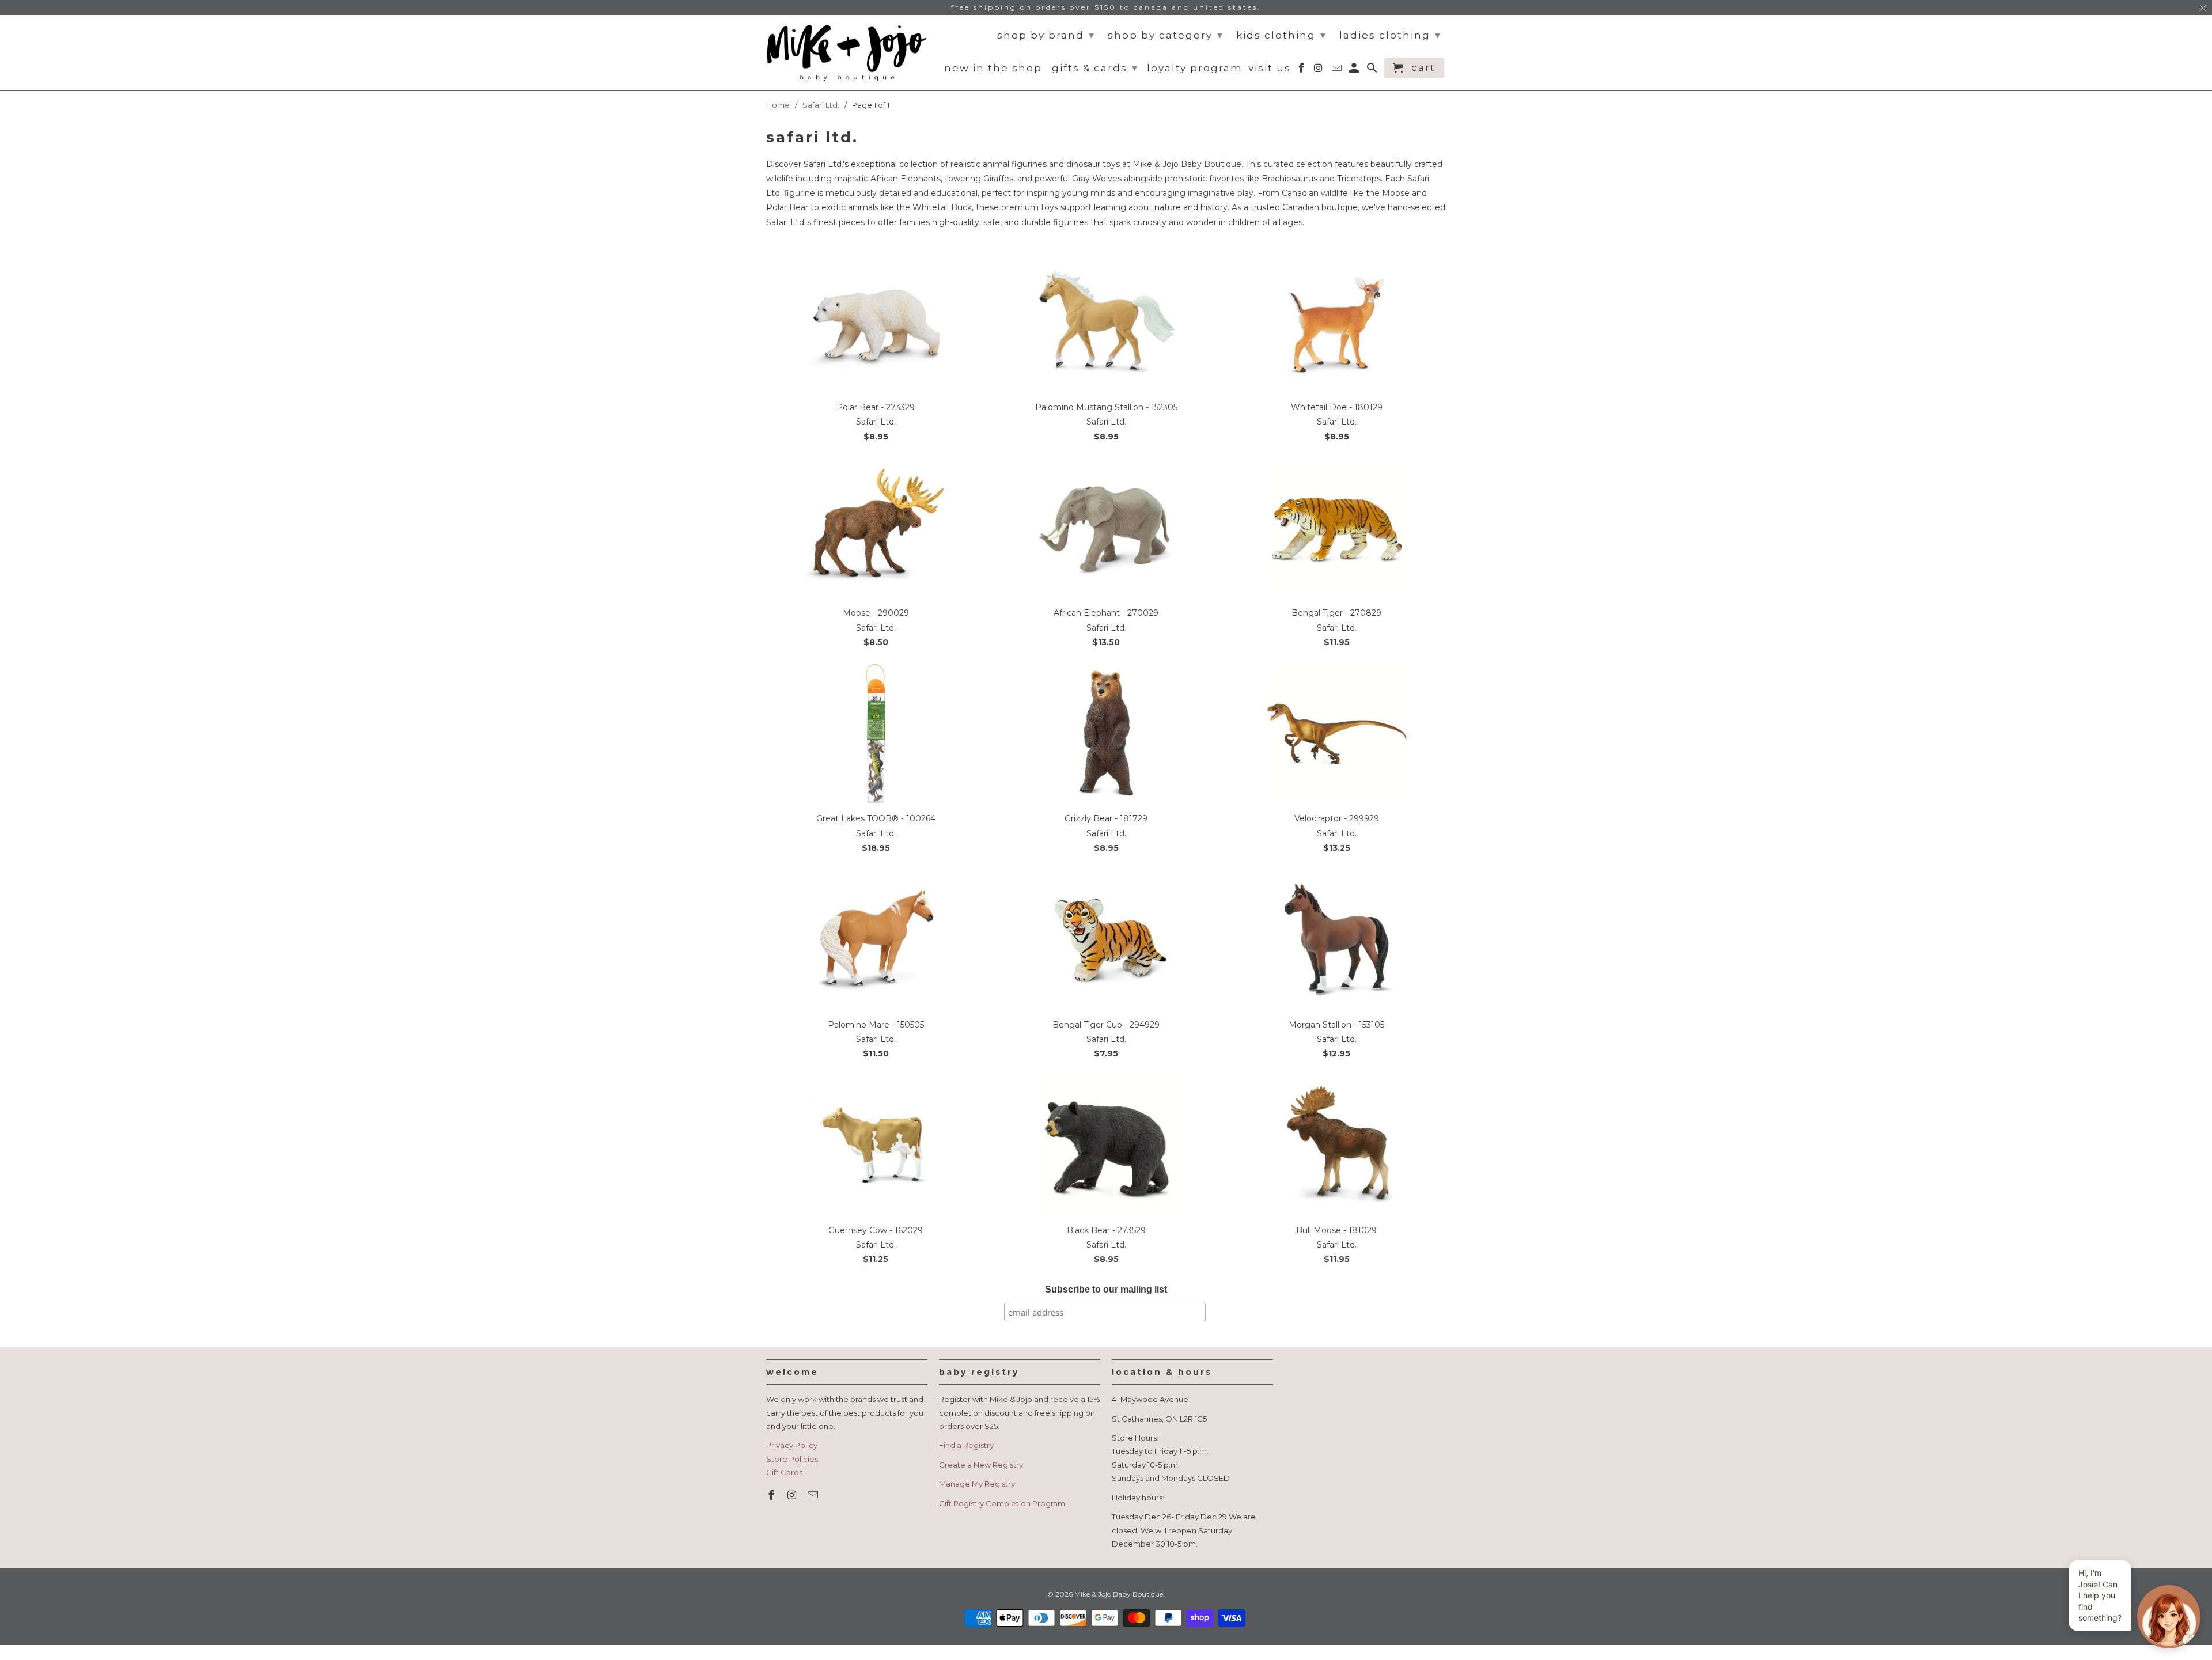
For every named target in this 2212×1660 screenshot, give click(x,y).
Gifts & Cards (1095, 68)
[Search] (1373, 70)
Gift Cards (784, 1472)
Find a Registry (966, 1445)
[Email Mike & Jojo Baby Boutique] (814, 1495)
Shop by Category (1166, 35)
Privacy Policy (792, 1445)
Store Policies (792, 1459)
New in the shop (993, 68)
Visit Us (1270, 68)
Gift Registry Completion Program (1002, 1503)
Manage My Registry (977, 1484)
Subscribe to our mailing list (1106, 1289)
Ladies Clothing (1390, 35)
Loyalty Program (1195, 68)
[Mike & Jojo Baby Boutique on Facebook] (772, 1495)
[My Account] (1355, 70)
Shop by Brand (1046, 35)
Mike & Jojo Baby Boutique (1119, 1594)
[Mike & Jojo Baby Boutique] (847, 53)
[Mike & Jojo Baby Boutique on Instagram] (793, 1495)
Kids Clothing (1281, 35)
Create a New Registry (981, 1465)
